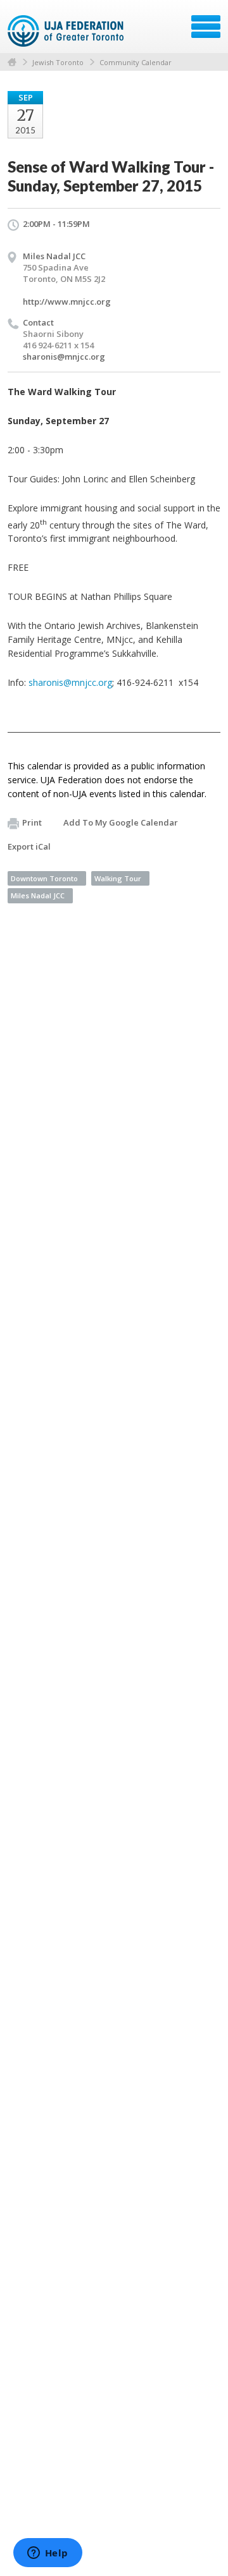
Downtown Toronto (44, 878)
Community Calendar (136, 62)
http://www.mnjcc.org (67, 302)
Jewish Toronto (58, 62)
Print (32, 822)
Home (12, 62)
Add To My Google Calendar (121, 822)
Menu (206, 27)
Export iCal (29, 846)
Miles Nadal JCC (38, 895)
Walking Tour (118, 878)
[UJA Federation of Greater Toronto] (67, 31)
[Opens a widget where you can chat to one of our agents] (47, 2554)
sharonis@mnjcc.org (64, 357)
